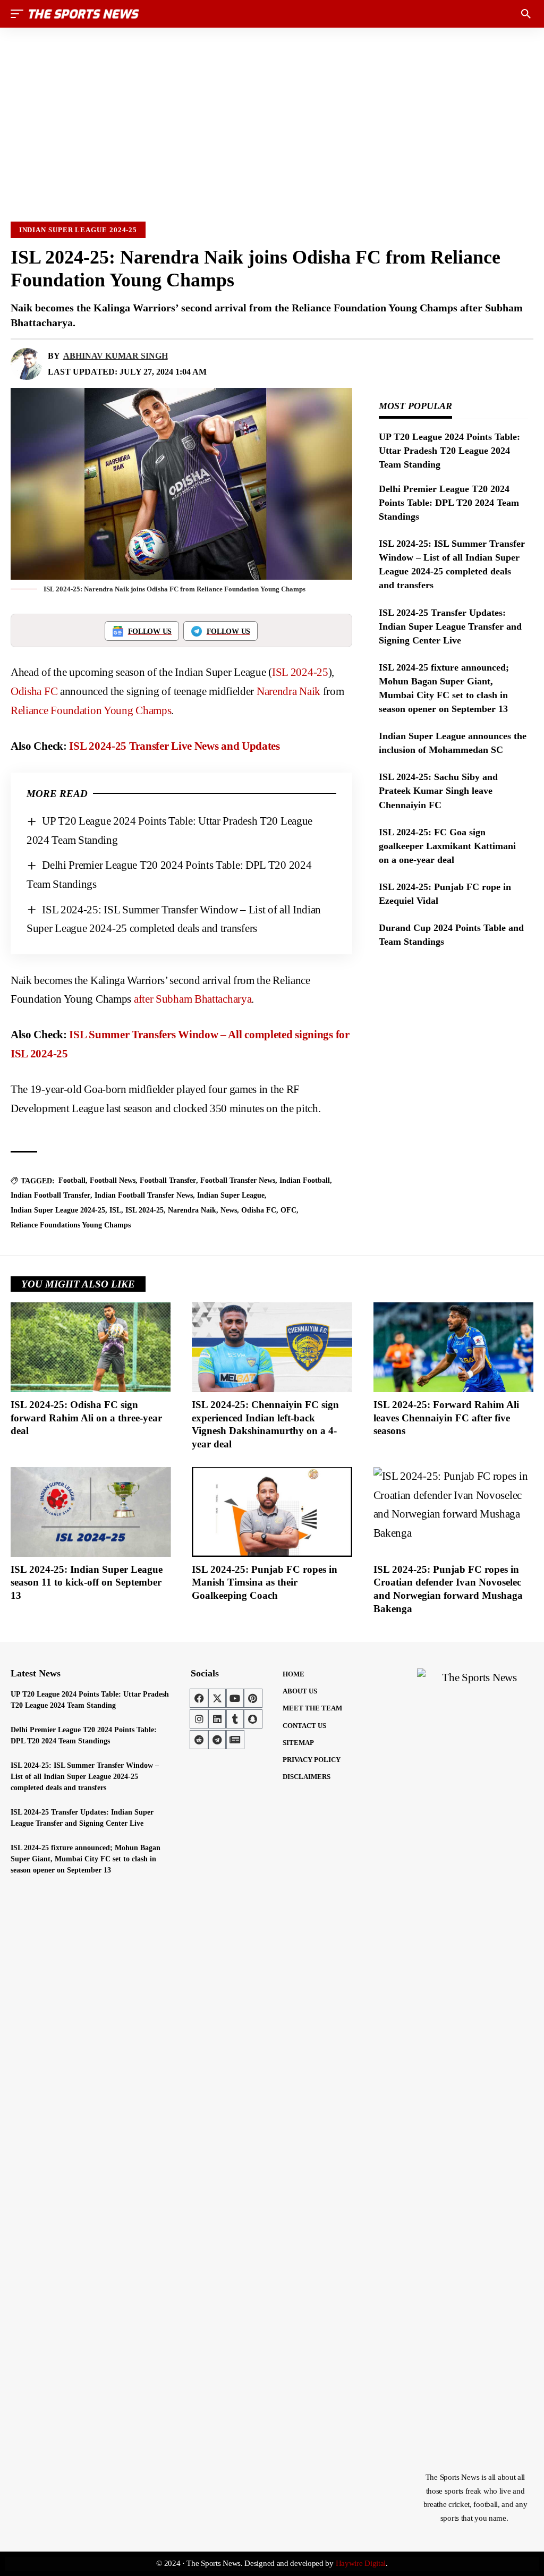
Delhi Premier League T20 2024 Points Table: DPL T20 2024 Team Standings (449, 503)
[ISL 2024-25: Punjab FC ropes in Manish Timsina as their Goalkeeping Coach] (272, 1512)
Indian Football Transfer (50, 1195)
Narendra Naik (288, 691)
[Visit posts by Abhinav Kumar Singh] (27, 364)
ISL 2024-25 (300, 672)
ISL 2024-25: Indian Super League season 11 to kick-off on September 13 (87, 1582)
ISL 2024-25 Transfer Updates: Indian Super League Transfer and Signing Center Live (450, 626)
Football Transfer (168, 1180)
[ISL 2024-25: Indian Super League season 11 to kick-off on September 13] (91, 1512)
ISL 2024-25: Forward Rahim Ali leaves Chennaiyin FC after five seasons (446, 1418)
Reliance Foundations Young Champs (71, 1225)
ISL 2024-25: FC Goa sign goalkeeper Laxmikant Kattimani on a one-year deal (447, 846)
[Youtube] (235, 1698)
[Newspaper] (235, 1740)
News (229, 1210)
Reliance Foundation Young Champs (91, 710)
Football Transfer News (238, 1180)
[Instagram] (199, 1719)
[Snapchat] (253, 1719)
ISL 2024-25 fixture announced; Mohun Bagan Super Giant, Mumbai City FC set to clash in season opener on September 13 (86, 1859)
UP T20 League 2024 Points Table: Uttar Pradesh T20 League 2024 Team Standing (449, 451)
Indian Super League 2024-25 (78, 230)
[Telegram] (217, 1740)
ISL (115, 1210)
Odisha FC (34, 691)
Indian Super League (231, 1195)
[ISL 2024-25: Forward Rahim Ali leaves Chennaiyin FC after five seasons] (453, 1347)
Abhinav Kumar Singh (116, 356)
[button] (20, 14)
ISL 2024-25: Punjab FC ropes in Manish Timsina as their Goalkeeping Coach (265, 1582)
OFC (288, 1210)
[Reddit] (199, 1740)
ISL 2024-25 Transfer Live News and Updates (174, 746)
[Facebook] (199, 1698)
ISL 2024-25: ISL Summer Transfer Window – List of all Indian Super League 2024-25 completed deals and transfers (85, 1777)
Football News (113, 1180)
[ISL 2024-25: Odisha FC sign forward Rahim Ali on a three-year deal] (91, 1347)
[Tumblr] (235, 1719)
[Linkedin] (217, 1719)
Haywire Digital (361, 2563)
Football (72, 1180)
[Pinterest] (253, 1698)
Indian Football (305, 1180)
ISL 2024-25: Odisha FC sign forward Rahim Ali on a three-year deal (86, 1418)
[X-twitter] (217, 1698)
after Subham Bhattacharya (193, 999)
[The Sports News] (84, 14)
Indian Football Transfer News (144, 1195)
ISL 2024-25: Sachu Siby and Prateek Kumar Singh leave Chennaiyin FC (438, 791)
